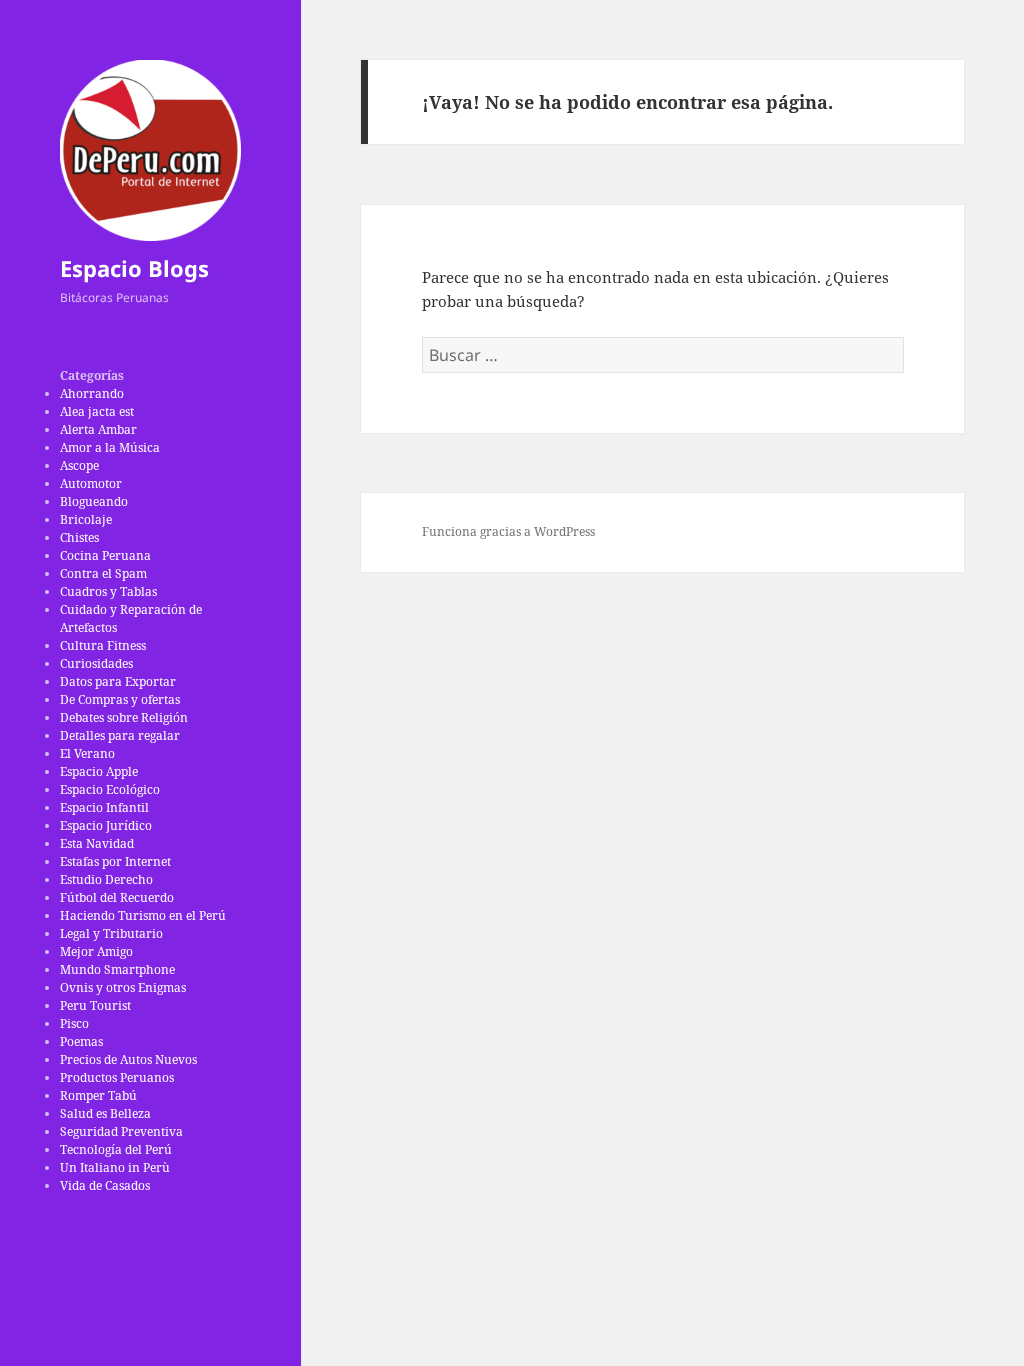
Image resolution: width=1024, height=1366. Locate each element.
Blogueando (94, 501)
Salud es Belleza (105, 1113)
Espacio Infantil (104, 807)
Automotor (91, 483)
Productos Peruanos (117, 1077)
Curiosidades (96, 663)
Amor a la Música (110, 447)
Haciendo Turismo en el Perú (143, 915)
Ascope (79, 465)
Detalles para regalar (120, 735)
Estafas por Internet (115, 861)
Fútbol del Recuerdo (117, 897)
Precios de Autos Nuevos (128, 1059)
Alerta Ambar (98, 429)
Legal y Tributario (111, 933)
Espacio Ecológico (110, 789)
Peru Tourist (95, 1005)
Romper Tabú (98, 1095)
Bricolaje (86, 519)
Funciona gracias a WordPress (508, 531)
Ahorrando (92, 393)
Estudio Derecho (106, 879)
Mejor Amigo (96, 951)
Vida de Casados (105, 1185)
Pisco (74, 1023)
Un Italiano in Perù (115, 1167)
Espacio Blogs (134, 268)
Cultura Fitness (103, 645)
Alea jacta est (97, 411)
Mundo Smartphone (117, 969)
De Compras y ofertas (120, 699)
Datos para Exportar (118, 681)
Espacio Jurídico (106, 825)
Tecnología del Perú (116, 1149)
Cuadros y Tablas (108, 591)
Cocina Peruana (105, 555)
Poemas (81, 1041)
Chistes (79, 537)
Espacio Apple (99, 771)
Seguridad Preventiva (121, 1131)
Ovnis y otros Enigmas (123, 987)
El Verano (87, 753)
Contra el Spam (103, 573)
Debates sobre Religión (124, 717)
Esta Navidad (97, 843)
